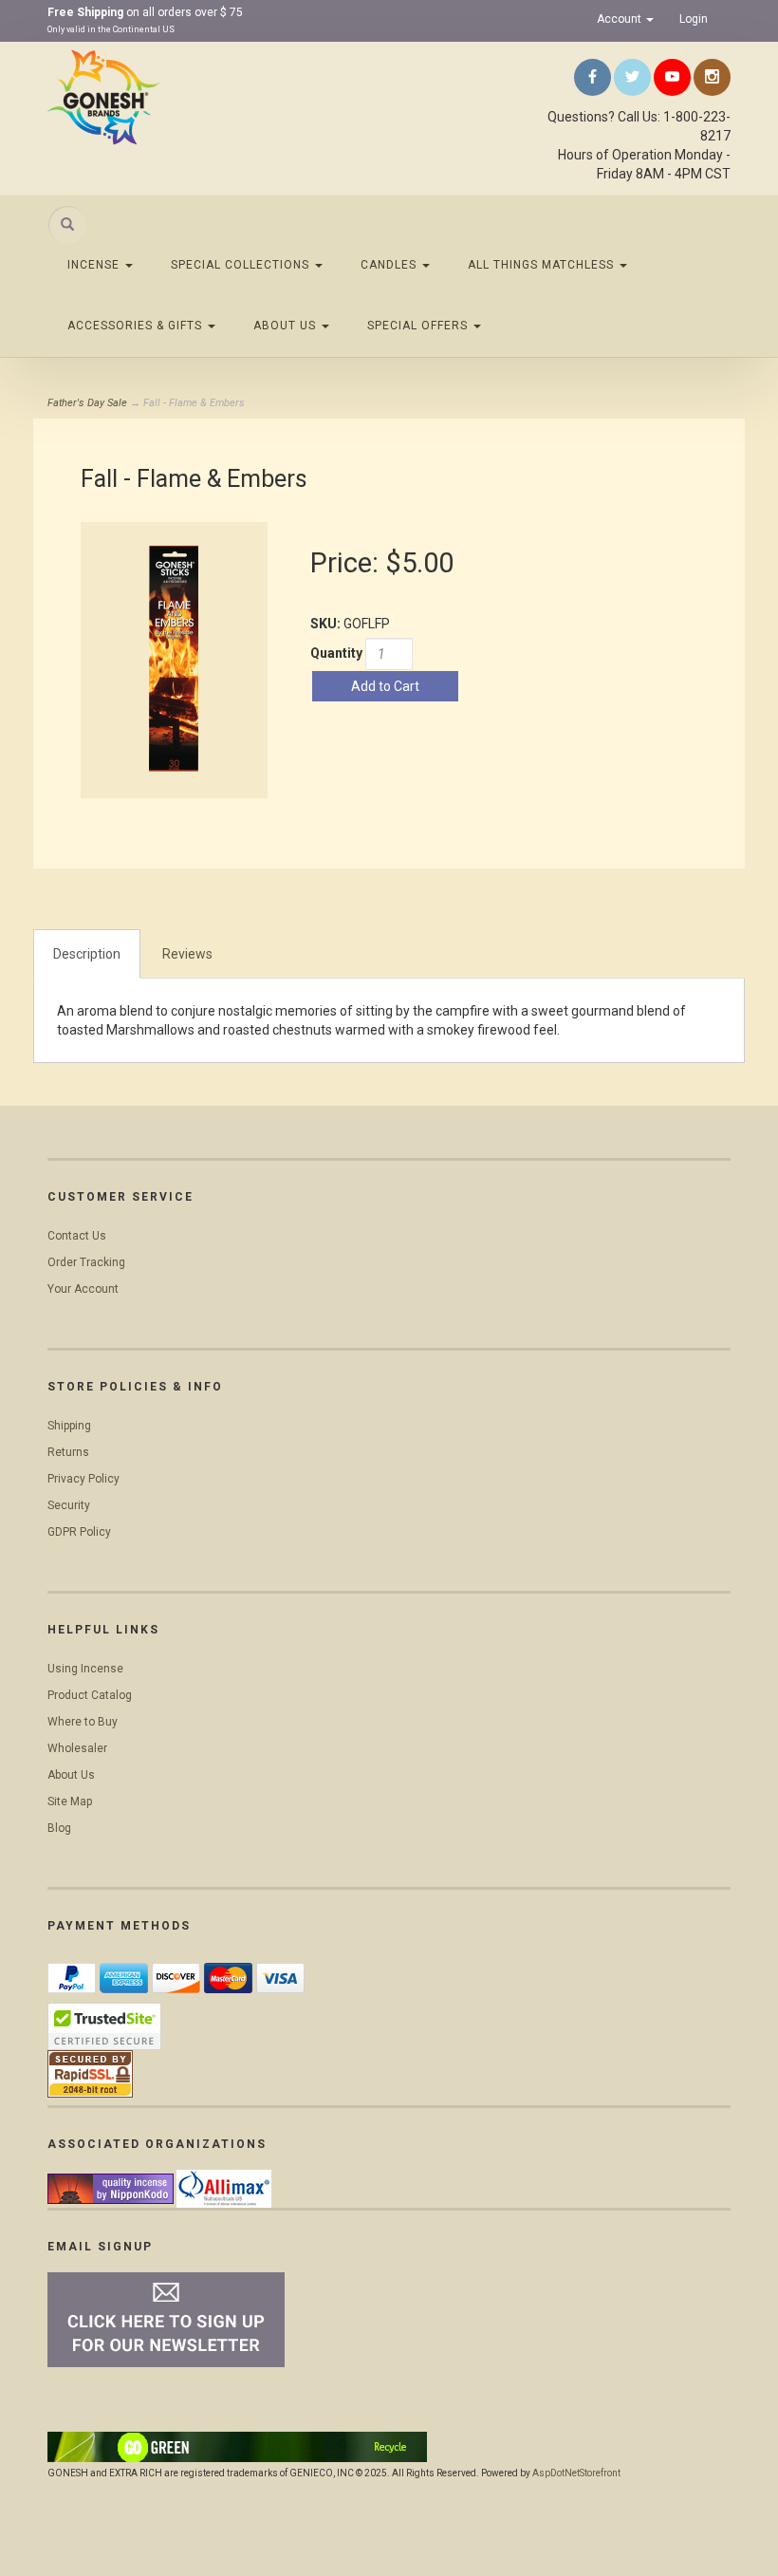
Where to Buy (83, 1722)
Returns (68, 1452)
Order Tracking (86, 1262)
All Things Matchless (543, 265)
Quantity (336, 653)
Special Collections (242, 265)
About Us (287, 326)
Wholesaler (77, 1748)
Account (621, 19)
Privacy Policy (83, 1479)
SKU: (327, 624)
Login (694, 19)
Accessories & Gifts (137, 326)
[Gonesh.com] (152, 97)
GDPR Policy (79, 1532)
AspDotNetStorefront (576, 2473)
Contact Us (77, 1236)
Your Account (83, 1289)
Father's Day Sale (87, 403)
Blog (59, 1828)
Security (69, 1505)
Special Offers (419, 326)
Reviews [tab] (187, 954)
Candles (390, 265)
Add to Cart (385, 686)
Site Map (70, 1801)
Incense (95, 265)
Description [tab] (87, 954)
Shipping (69, 1426)
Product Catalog (90, 1695)
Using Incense (85, 1669)
